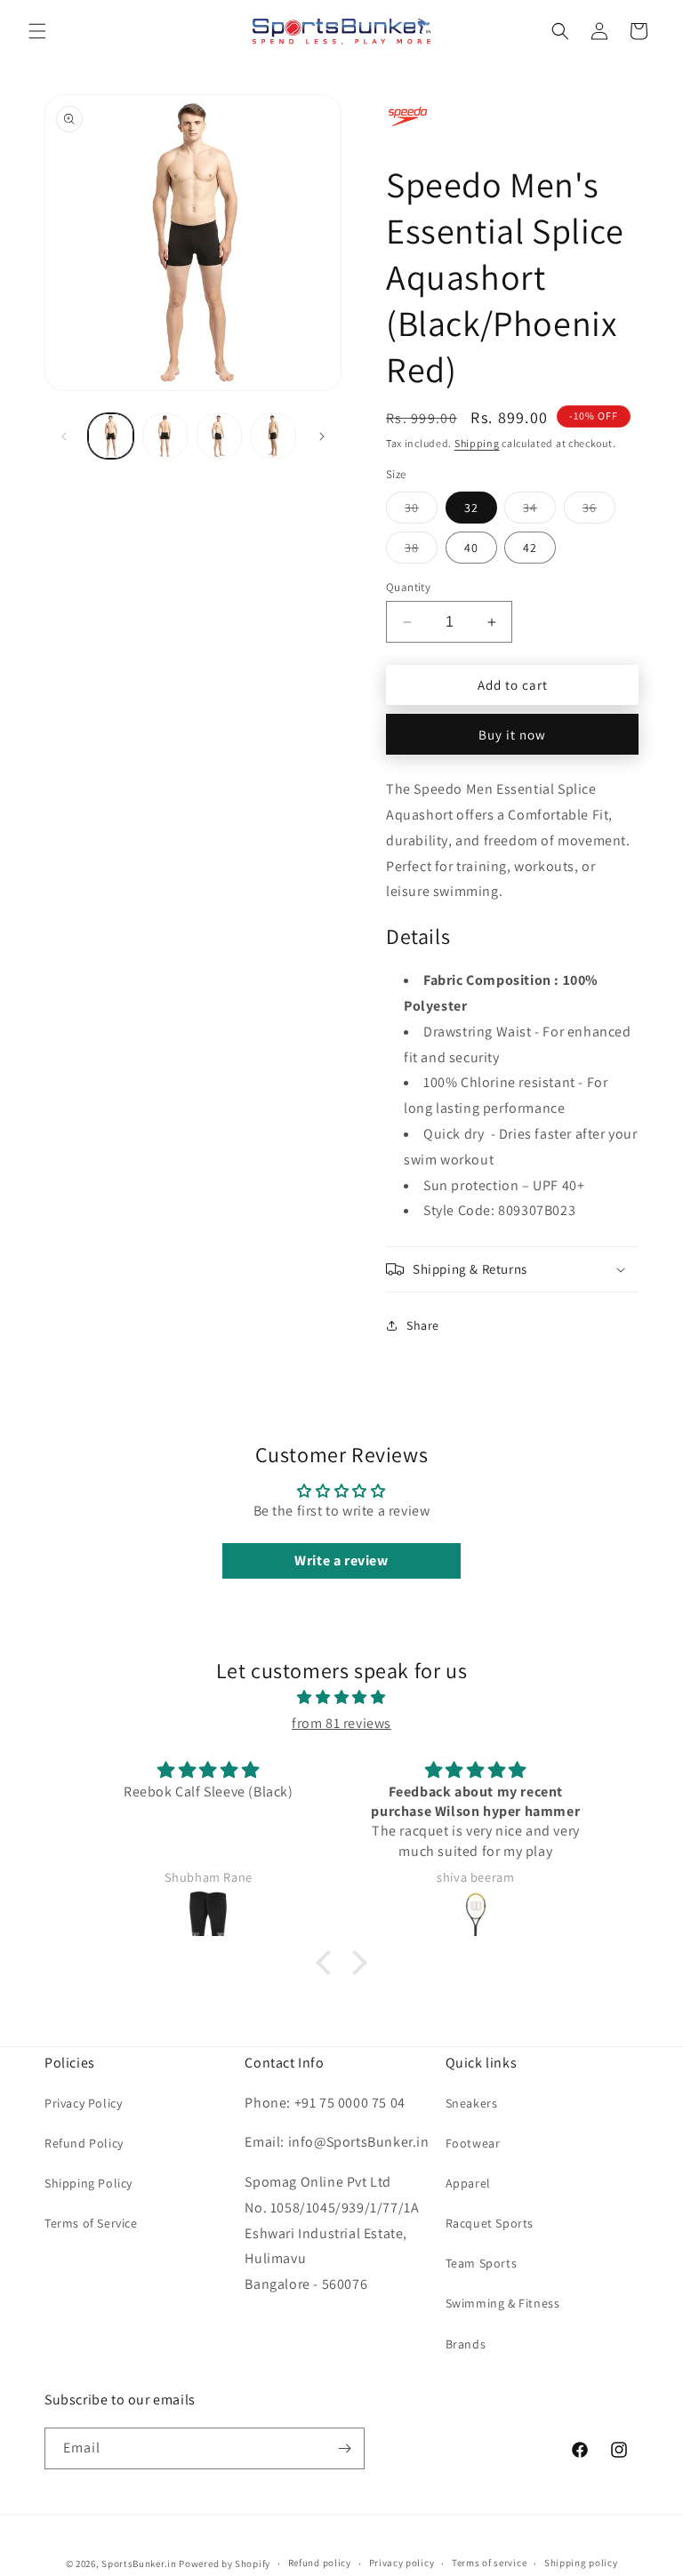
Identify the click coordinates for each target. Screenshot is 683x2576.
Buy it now (512, 735)
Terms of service (489, 2563)
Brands (466, 2344)
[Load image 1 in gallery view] (111, 436)
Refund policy (320, 2563)
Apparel (468, 2183)
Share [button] (423, 1325)
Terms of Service (91, 2223)
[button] (37, 31)
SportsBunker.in (139, 2564)
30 (421, 511)
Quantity (408, 587)
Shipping (477, 443)
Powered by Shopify (225, 2564)
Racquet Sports (490, 2223)
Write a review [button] (341, 1560)
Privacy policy (402, 2563)
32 (471, 508)
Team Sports (482, 2263)
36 (599, 511)
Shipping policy (581, 2563)
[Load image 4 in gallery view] (273, 436)
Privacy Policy (83, 2103)
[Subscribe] (344, 2448)
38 (421, 551)
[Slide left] (64, 436)
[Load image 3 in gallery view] (219, 436)
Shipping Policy (88, 2183)
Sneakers (472, 2103)
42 (530, 548)
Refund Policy (84, 2143)
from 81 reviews (341, 1723)
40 (471, 548)
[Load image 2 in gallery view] (165, 436)
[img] (341, 1698)
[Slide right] (322, 436)
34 (539, 511)
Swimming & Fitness (503, 2303)
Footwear (473, 2143)
